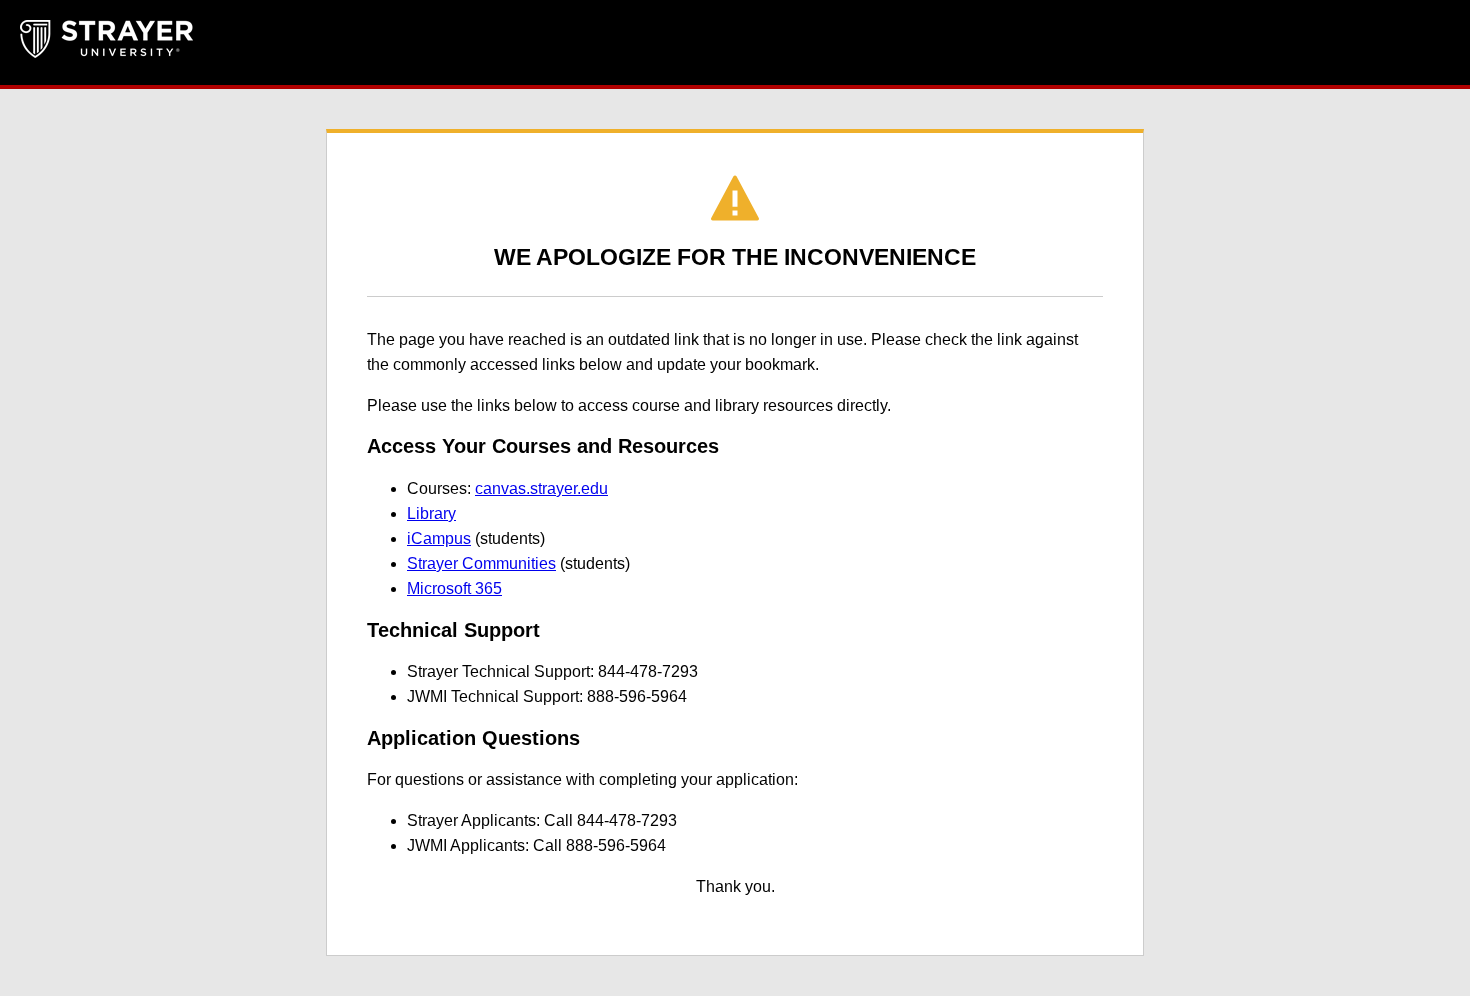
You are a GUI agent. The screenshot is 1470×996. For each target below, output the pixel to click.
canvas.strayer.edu (541, 488)
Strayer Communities (481, 563)
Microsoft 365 (454, 588)
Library (431, 513)
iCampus (439, 538)
